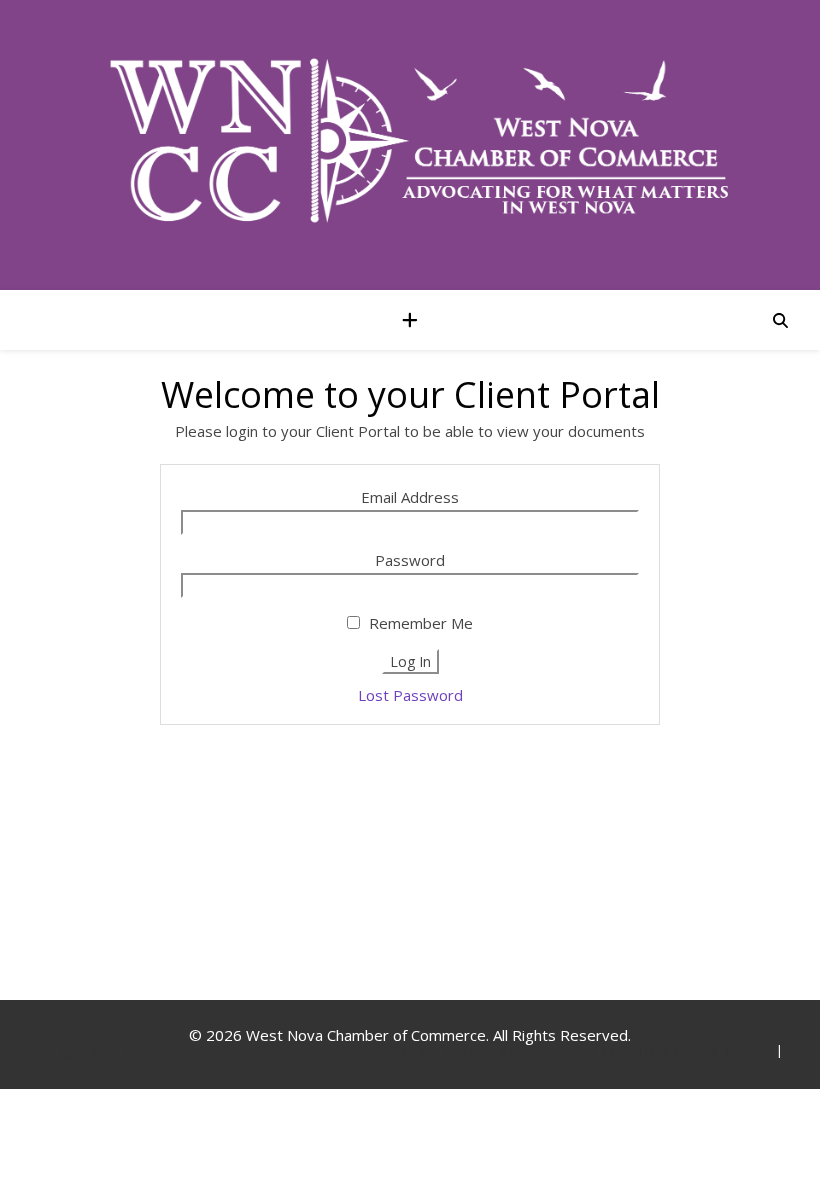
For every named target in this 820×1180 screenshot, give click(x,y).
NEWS (421, 1051)
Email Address (410, 497)
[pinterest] (131, 1053)
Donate (748, 1051)
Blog (582, 1051)
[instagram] (100, 1053)
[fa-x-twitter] (68, 1053)
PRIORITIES (635, 1051)
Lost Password (410, 695)
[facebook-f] (37, 1053)
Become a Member (504, 1051)
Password (410, 560)
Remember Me (419, 623)
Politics (697, 1051)
